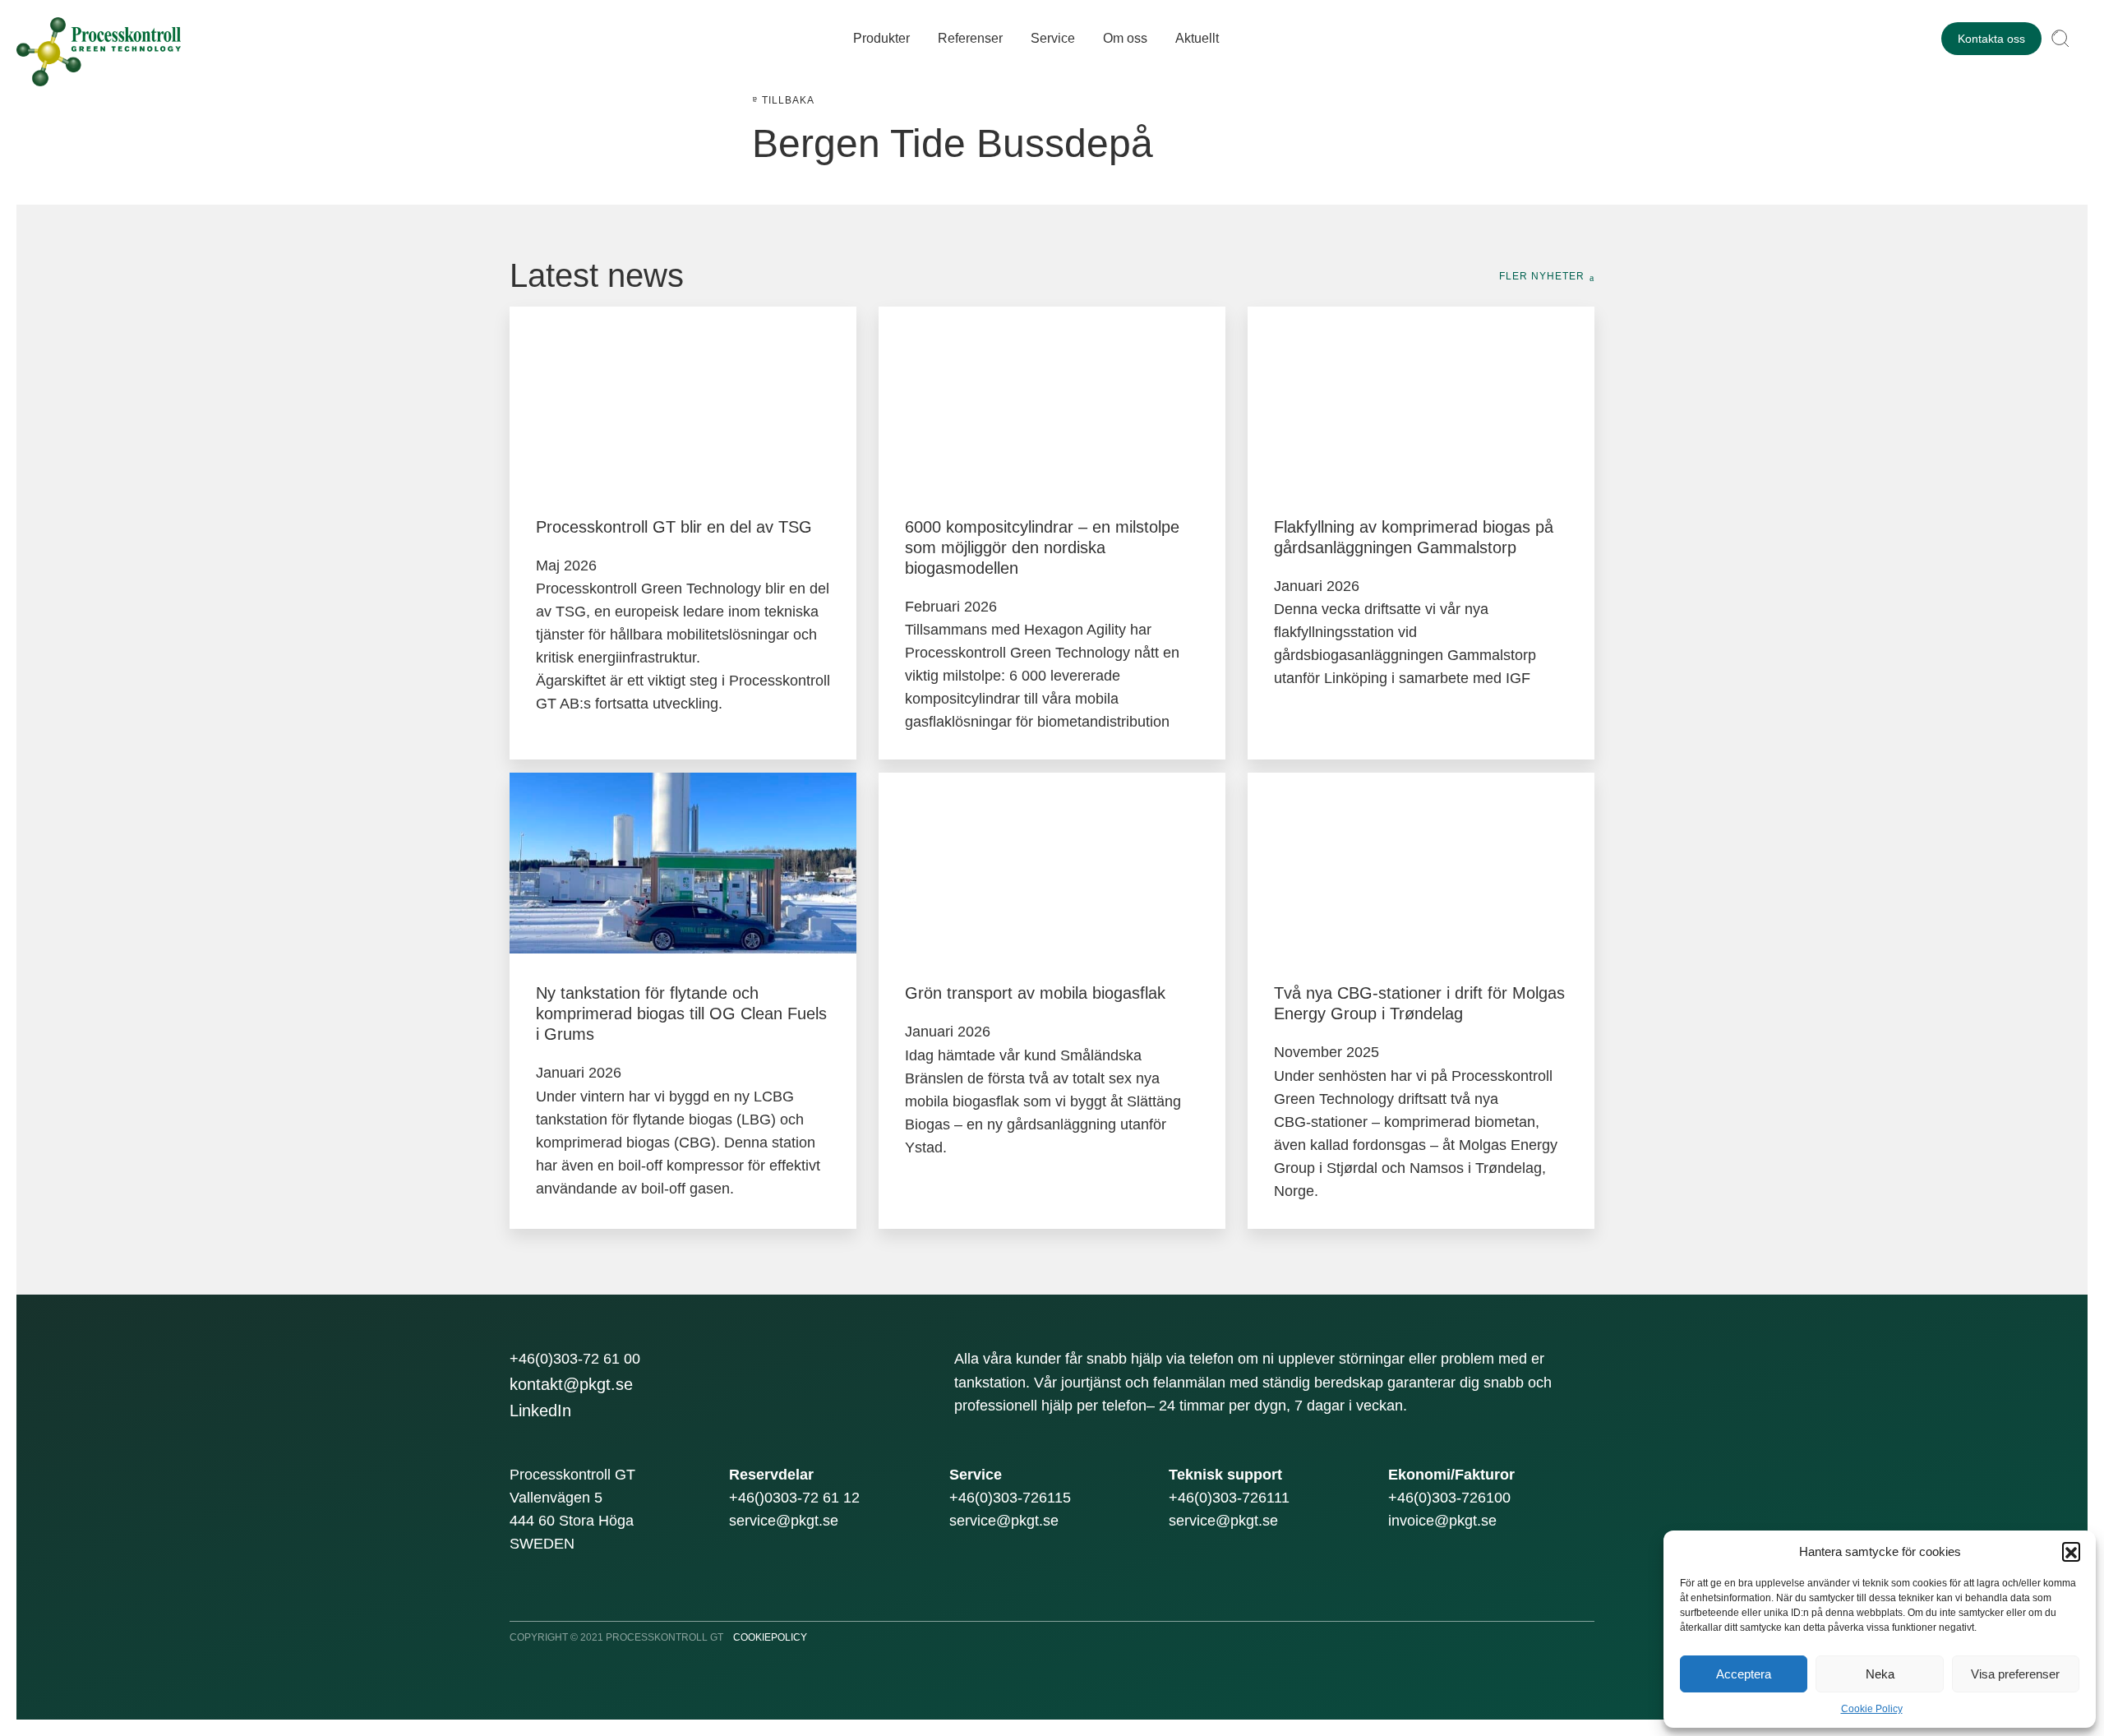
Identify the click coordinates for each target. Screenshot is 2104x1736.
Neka (1880, 1674)
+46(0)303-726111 (1229, 1498)
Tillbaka (788, 100)
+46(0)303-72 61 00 (575, 1359)
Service (1053, 38)
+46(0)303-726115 (1010, 1498)
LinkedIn (540, 1410)
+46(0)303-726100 (1449, 1498)
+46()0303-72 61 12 (794, 1498)
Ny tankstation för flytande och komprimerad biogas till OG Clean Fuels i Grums (681, 1013)
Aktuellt (1197, 38)
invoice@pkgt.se (1442, 1521)
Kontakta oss (1991, 39)
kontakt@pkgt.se (571, 1384)
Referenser (970, 38)
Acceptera (1744, 1674)
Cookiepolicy (770, 1637)
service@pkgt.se (784, 1521)
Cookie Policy (1872, 1709)
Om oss (1125, 38)
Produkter (881, 38)
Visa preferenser (2015, 1674)
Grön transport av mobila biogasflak (1035, 993)
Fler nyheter (1542, 276)
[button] (2071, 1551)
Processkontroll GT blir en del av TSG (674, 527)
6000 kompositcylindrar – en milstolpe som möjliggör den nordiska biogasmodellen (1042, 547)
